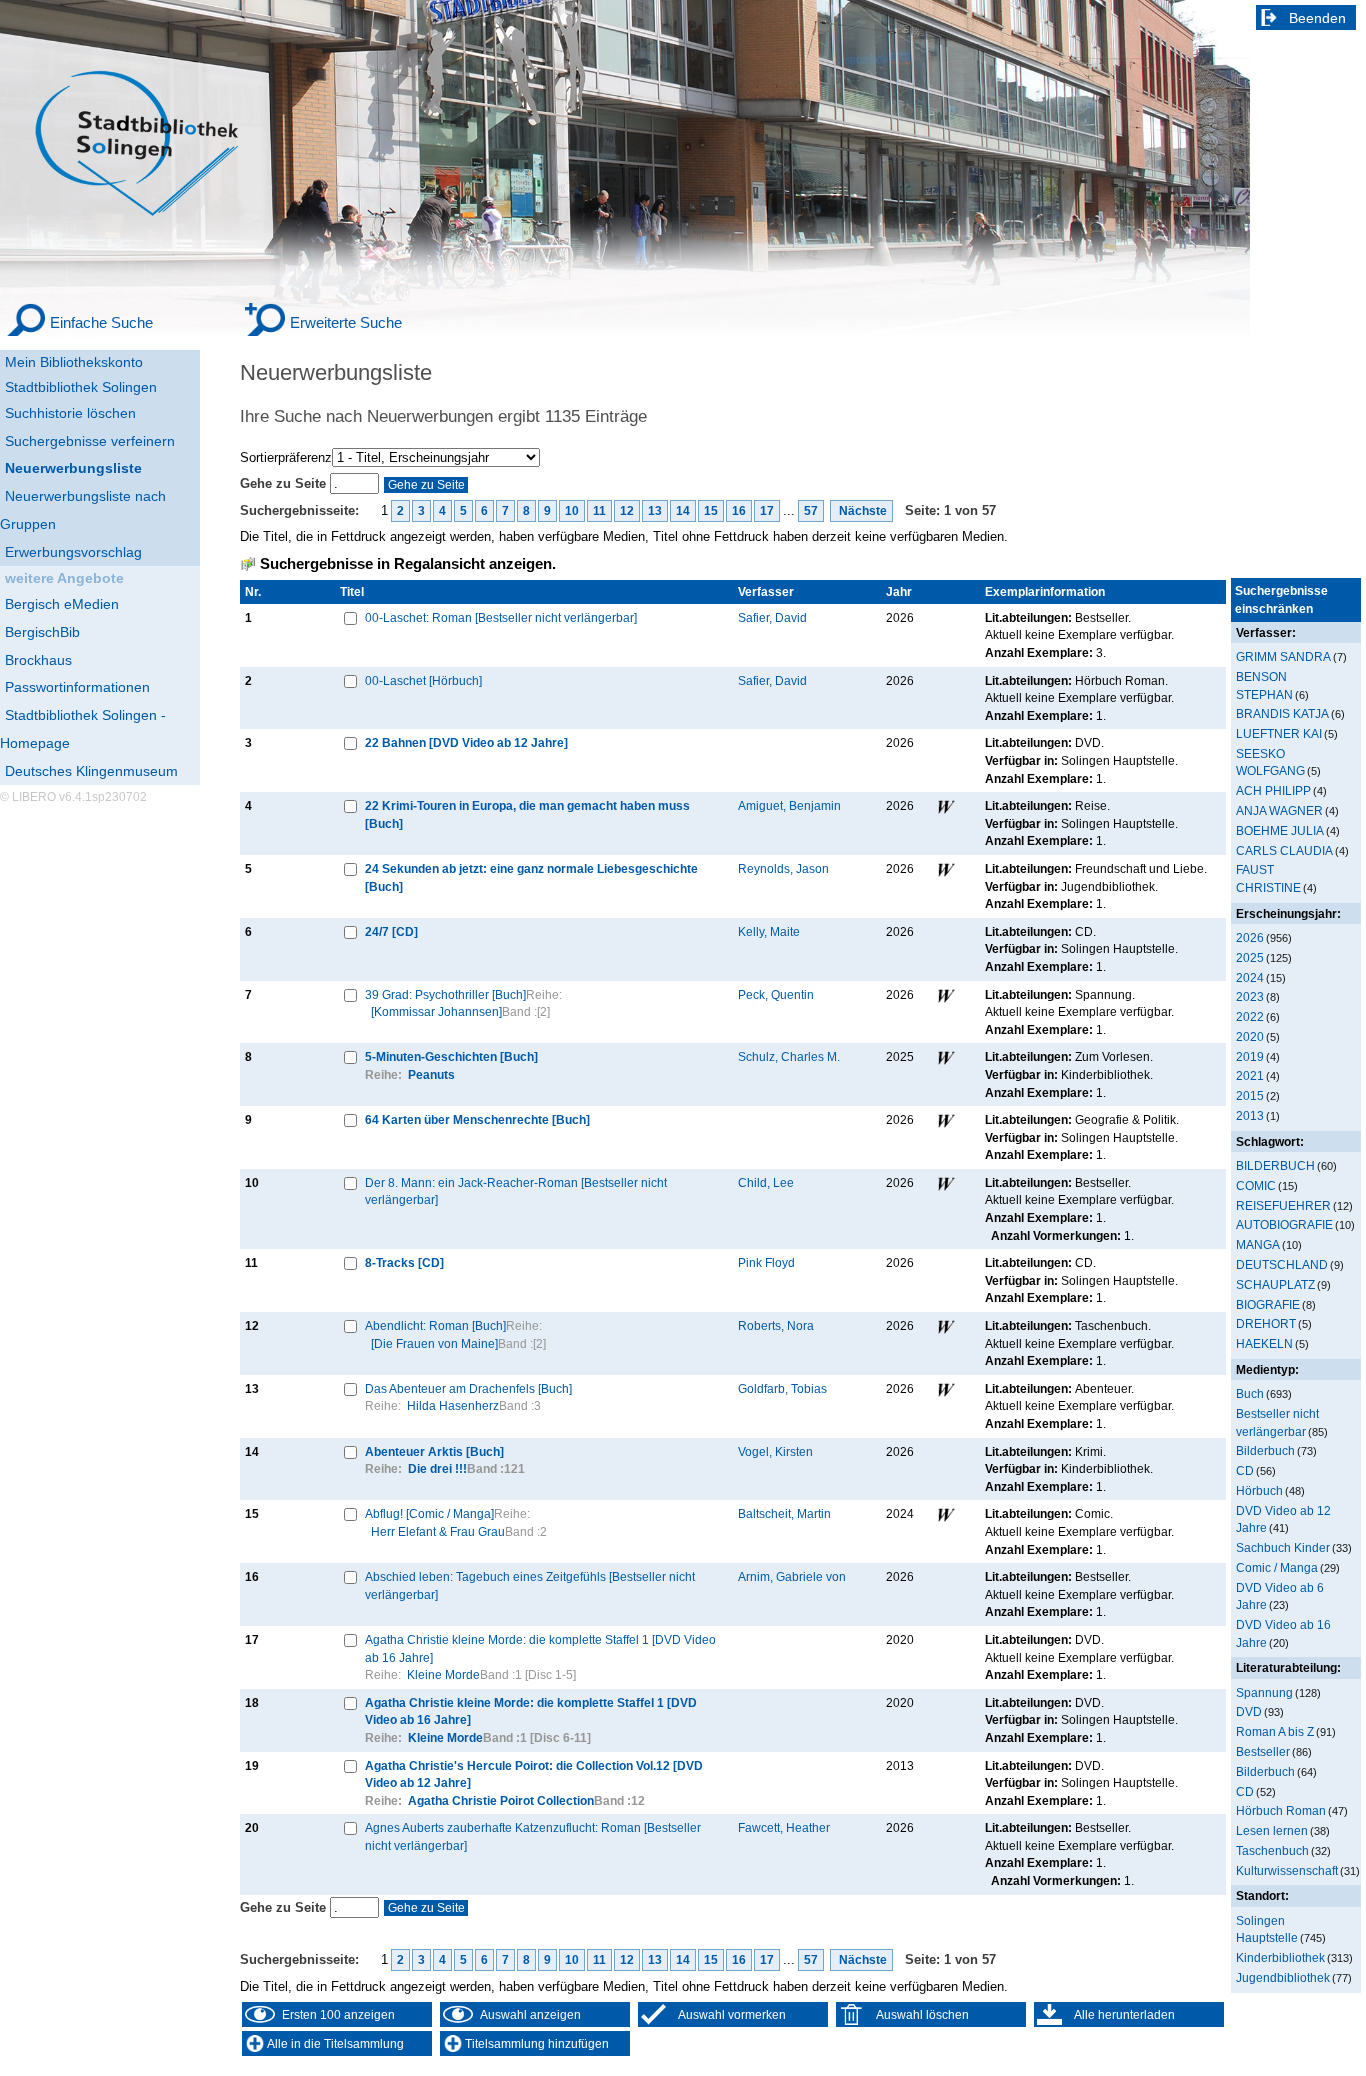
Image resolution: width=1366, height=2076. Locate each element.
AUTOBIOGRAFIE (1284, 1224)
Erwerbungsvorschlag (73, 552)
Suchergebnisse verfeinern (90, 441)
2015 (1250, 1095)
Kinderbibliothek (1280, 1957)
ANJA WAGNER (1279, 810)
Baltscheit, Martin (784, 1513)
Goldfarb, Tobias (782, 1388)
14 (683, 511)
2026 (1250, 937)
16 (739, 511)
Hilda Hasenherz (453, 1405)
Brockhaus (38, 660)
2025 (1250, 957)
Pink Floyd (766, 1262)
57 (811, 511)
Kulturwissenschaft (1287, 1870)
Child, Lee (766, 1182)
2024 (1250, 977)
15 (711, 511)
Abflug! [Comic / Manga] (429, 1513)
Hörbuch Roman (1281, 1810)
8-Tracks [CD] (404, 1262)
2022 (1250, 1016)
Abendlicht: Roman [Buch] (435, 1325)
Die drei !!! (437, 1468)
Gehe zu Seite (285, 483)
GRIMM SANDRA (1283, 656)
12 (627, 511)
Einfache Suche (101, 322)
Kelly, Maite (769, 931)
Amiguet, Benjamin (789, 805)
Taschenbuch (1272, 1850)
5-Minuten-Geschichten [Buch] (451, 1056)
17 (767, 511)
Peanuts (431, 1074)
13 (655, 511)
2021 (1250, 1075)
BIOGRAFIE (1268, 1304)
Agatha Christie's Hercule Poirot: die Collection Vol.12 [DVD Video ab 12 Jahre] (534, 1774)
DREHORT (1266, 1323)
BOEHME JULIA (1280, 830)
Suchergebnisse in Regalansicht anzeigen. (408, 564)
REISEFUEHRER (1283, 1205)
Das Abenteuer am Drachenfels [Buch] (468, 1388)
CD (1245, 1470)
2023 (1250, 996)
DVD (1249, 1711)
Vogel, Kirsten (775, 1451)
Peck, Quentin (776, 994)
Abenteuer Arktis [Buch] (434, 1451)
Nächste (861, 511)
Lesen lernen (1272, 1830)
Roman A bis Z (1275, 1731)
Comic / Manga (1277, 1567)
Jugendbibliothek (1283, 1977)
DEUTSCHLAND (1282, 1264)
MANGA (1258, 1244)
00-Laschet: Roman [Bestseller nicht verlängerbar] (501, 617)
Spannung (1264, 1692)
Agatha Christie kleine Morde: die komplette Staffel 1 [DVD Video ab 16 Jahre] (540, 1648)
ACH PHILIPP (1273, 790)
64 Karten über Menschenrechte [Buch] (477, 1119)
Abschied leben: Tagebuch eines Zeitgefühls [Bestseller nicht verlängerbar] (530, 1585)
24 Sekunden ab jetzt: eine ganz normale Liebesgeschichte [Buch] (531, 877)
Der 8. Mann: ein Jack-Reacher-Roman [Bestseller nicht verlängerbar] (516, 1191)
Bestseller (1263, 1751)
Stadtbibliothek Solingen (81, 387)
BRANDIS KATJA (1282, 713)
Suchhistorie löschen (70, 413)
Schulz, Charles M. (789, 1056)
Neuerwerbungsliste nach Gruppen (83, 510)
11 (599, 511)
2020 (1250, 1036)
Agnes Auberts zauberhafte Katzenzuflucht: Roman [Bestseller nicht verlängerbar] (533, 1836)
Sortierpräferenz (286, 457)
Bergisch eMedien (62, 604)
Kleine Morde (443, 1674)
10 (572, 511)
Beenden (1317, 18)
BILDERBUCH (1275, 1165)
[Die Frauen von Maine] (434, 1343)
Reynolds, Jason (783, 868)
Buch (1250, 1393)
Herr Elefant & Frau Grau (438, 1531)
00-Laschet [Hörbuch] (423, 680)
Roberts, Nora (776, 1325)
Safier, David (772, 617)
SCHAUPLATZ (1275, 1284)
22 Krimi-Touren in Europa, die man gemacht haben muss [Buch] (527, 814)
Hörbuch (1259, 1490)
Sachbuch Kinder (1283, 1547)
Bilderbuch (1265, 1450)
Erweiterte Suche (346, 322)
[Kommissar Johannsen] (436, 1011)
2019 (1250, 1056)
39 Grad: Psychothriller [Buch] (445, 994)
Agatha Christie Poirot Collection (501, 1800)
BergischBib (42, 632)
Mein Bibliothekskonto (74, 362)
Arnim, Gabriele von (792, 1576)
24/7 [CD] (391, 931)
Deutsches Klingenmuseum (91, 771)
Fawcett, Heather (784, 1827)
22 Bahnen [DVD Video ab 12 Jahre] (466, 742)
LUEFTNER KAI (1279, 733)
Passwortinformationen (77, 687)
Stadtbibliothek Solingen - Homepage (83, 729)
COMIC (1256, 1185)
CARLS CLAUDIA (1284, 850)
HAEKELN (1264, 1343)
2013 (1250, 1115)
